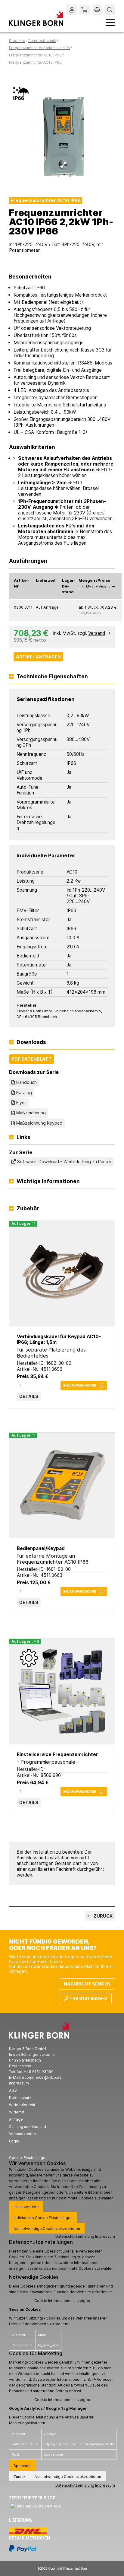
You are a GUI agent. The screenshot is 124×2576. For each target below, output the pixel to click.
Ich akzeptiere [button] (26, 2207)
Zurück (103, 1916)
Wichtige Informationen (48, 1181)
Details (29, 1396)
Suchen (110, 10)
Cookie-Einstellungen (28, 2158)
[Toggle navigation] (110, 22)
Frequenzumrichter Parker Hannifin (39, 48)
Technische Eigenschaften (52, 677)
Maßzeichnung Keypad (39, 1123)
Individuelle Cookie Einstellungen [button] (43, 2218)
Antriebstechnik (42, 41)
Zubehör (28, 1208)
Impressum (105, 2236)
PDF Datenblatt (32, 1059)
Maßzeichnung (31, 1113)
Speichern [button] (23, 2466)
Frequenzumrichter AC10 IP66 (35, 55)
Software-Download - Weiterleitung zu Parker (64, 1162)
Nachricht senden (87, 1984)
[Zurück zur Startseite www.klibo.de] (36, 19)
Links (23, 1137)
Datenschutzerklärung (75, 2236)
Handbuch (26, 1082)
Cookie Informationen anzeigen (62, 2301)
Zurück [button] (20, 2477)
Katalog (24, 1092)
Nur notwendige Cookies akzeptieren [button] (47, 2229)
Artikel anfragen (38, 657)
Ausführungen (28, 561)
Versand (105, 586)
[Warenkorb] (84, 10)
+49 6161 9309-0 (88, 1998)
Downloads (31, 1042)
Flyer (21, 1102)
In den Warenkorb (80, 1385)
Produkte (17, 41)
